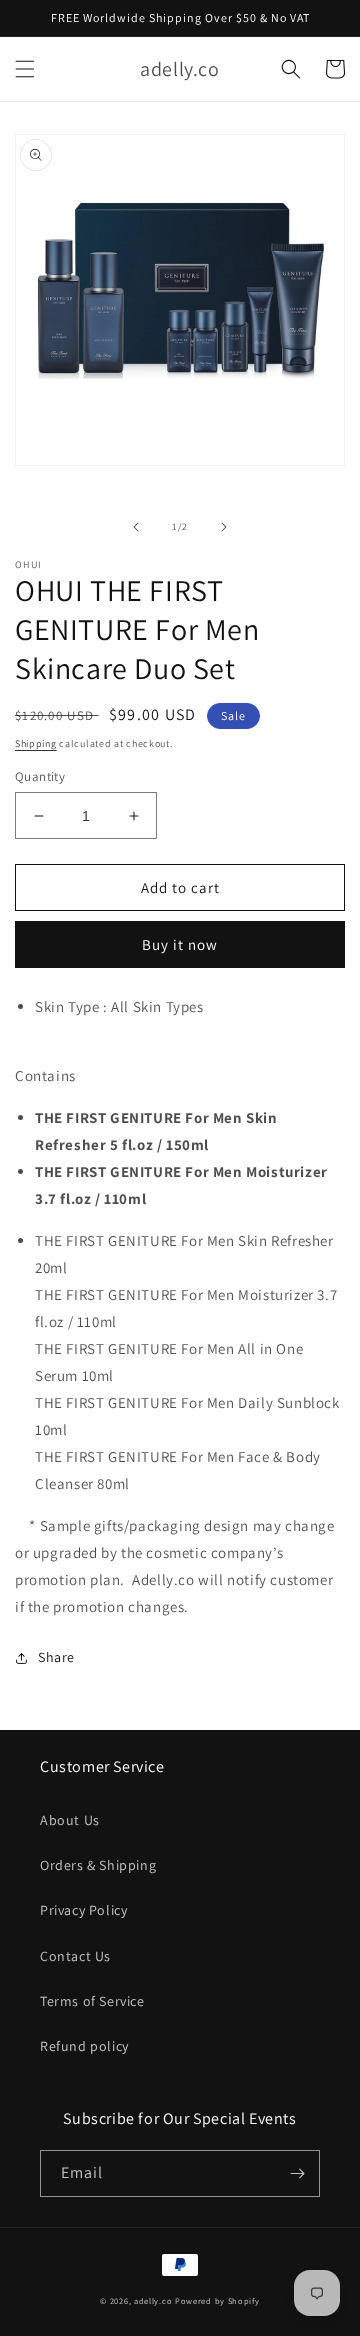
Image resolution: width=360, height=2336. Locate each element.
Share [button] (56, 1657)
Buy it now (180, 944)
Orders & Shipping (98, 1865)
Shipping (36, 743)
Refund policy (84, 2046)
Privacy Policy (83, 1910)
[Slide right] (224, 527)
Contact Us (75, 1956)
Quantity (40, 776)
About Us (70, 1820)
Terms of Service (92, 2001)
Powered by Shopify (217, 2300)
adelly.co (153, 2300)
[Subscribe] (297, 2173)
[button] (25, 69)
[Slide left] (136, 527)
